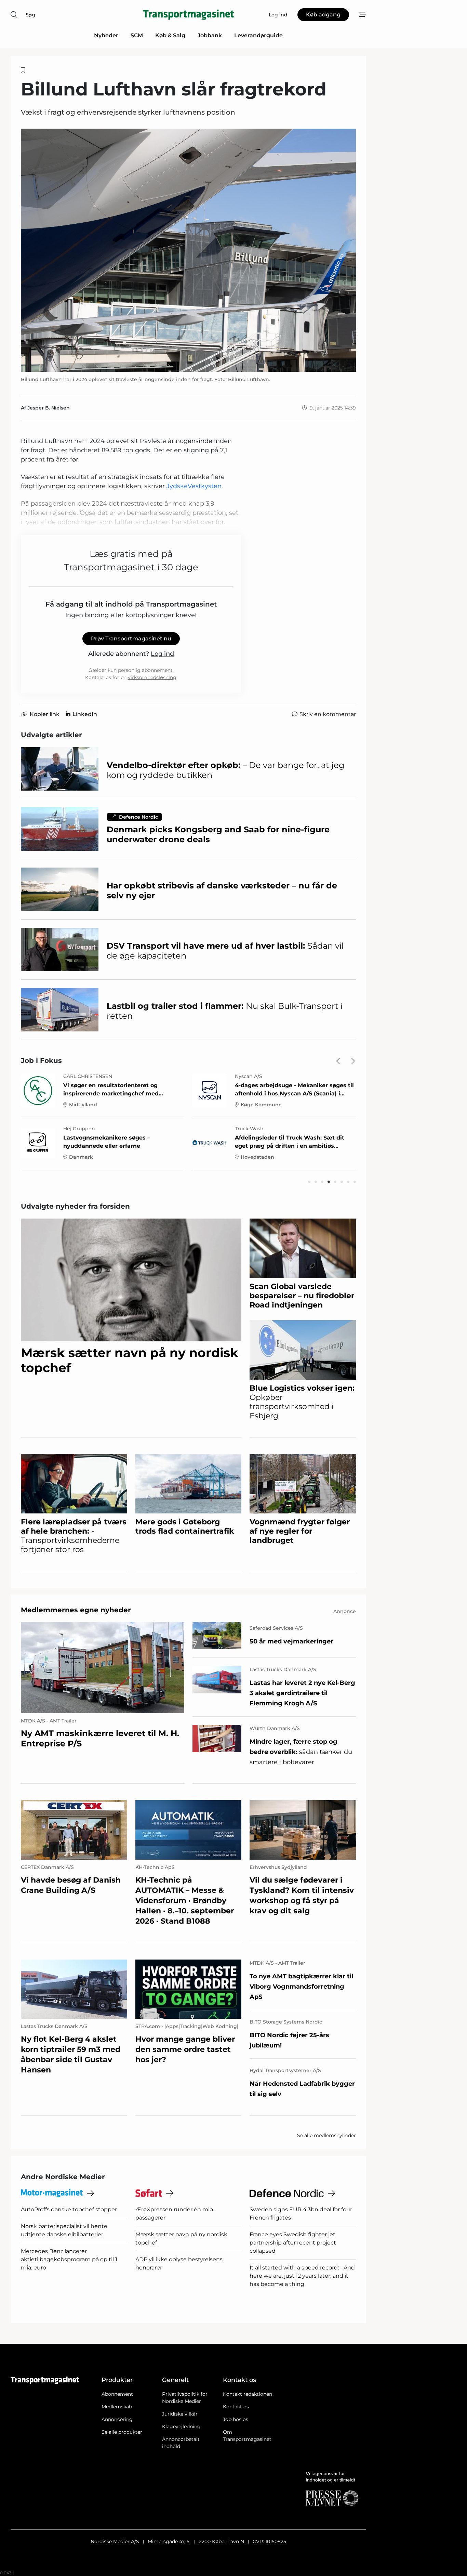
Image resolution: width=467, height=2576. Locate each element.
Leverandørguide (258, 35)
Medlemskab (117, 2407)
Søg (30, 15)
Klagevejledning (181, 2427)
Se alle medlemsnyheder (326, 2135)
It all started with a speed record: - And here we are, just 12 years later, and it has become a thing (302, 2276)
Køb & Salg (170, 35)
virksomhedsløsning (152, 677)
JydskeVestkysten (194, 486)
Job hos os (236, 2419)
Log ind (162, 654)
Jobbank (210, 35)
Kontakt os (236, 2407)
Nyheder (106, 35)
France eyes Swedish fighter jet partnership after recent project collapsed (293, 2243)
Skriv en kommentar (328, 714)
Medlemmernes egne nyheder (76, 1610)
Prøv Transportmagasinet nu (131, 639)
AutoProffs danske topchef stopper (69, 2209)
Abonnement (117, 2394)
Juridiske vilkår (180, 2414)
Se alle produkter (122, 2432)
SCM (137, 35)
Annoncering (117, 2419)
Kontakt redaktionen (248, 2394)
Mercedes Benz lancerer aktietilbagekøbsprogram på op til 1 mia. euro (69, 2259)
